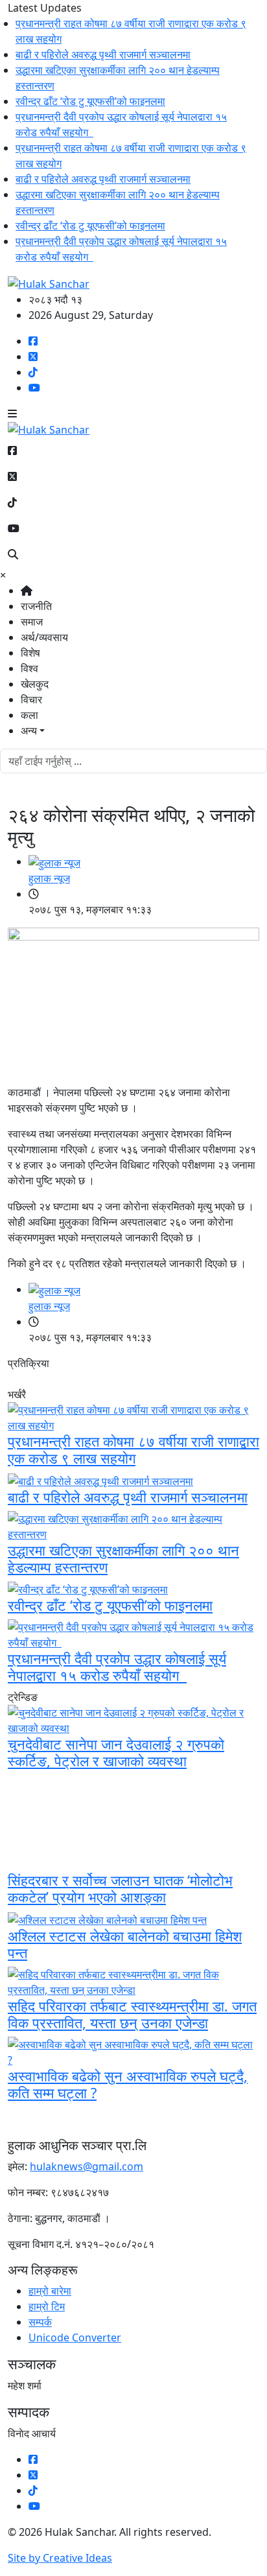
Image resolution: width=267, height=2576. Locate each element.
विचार (31, 699)
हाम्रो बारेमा (50, 2291)
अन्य (29, 731)
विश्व (29, 668)
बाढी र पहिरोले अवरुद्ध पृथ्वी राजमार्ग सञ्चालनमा (90, 54)
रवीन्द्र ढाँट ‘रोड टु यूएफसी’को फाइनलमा (77, 101)
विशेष (30, 653)
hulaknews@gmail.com (87, 2166)
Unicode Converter (75, 2337)
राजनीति (36, 606)
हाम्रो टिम (47, 2306)
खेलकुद (35, 684)
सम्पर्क (40, 2322)
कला (29, 715)
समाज (32, 622)
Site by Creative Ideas (60, 2558)
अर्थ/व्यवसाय (44, 637)
